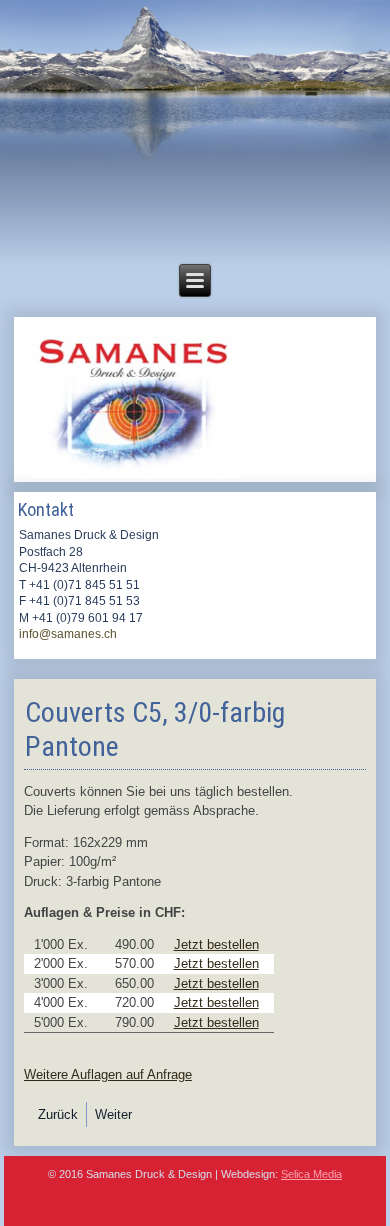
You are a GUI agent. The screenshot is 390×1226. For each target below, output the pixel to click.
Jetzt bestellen (216, 944)
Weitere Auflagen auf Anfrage (108, 1074)
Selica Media (311, 1174)
